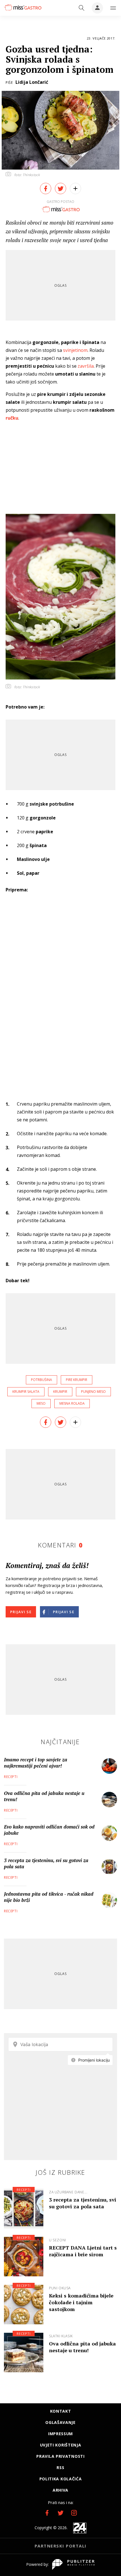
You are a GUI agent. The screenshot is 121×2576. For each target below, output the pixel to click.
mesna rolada (72, 1403)
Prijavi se (21, 1612)
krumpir (60, 1392)
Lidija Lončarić (32, 82)
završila (86, 366)
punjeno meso (93, 1392)
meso (41, 1403)
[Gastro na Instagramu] (74, 2513)
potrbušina (42, 1380)
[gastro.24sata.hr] (22, 7)
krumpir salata (26, 1392)
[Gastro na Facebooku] (47, 2513)
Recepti (11, 1777)
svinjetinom (75, 350)
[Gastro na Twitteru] (60, 2513)
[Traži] (82, 8)
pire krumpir (77, 1380)
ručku (12, 418)
